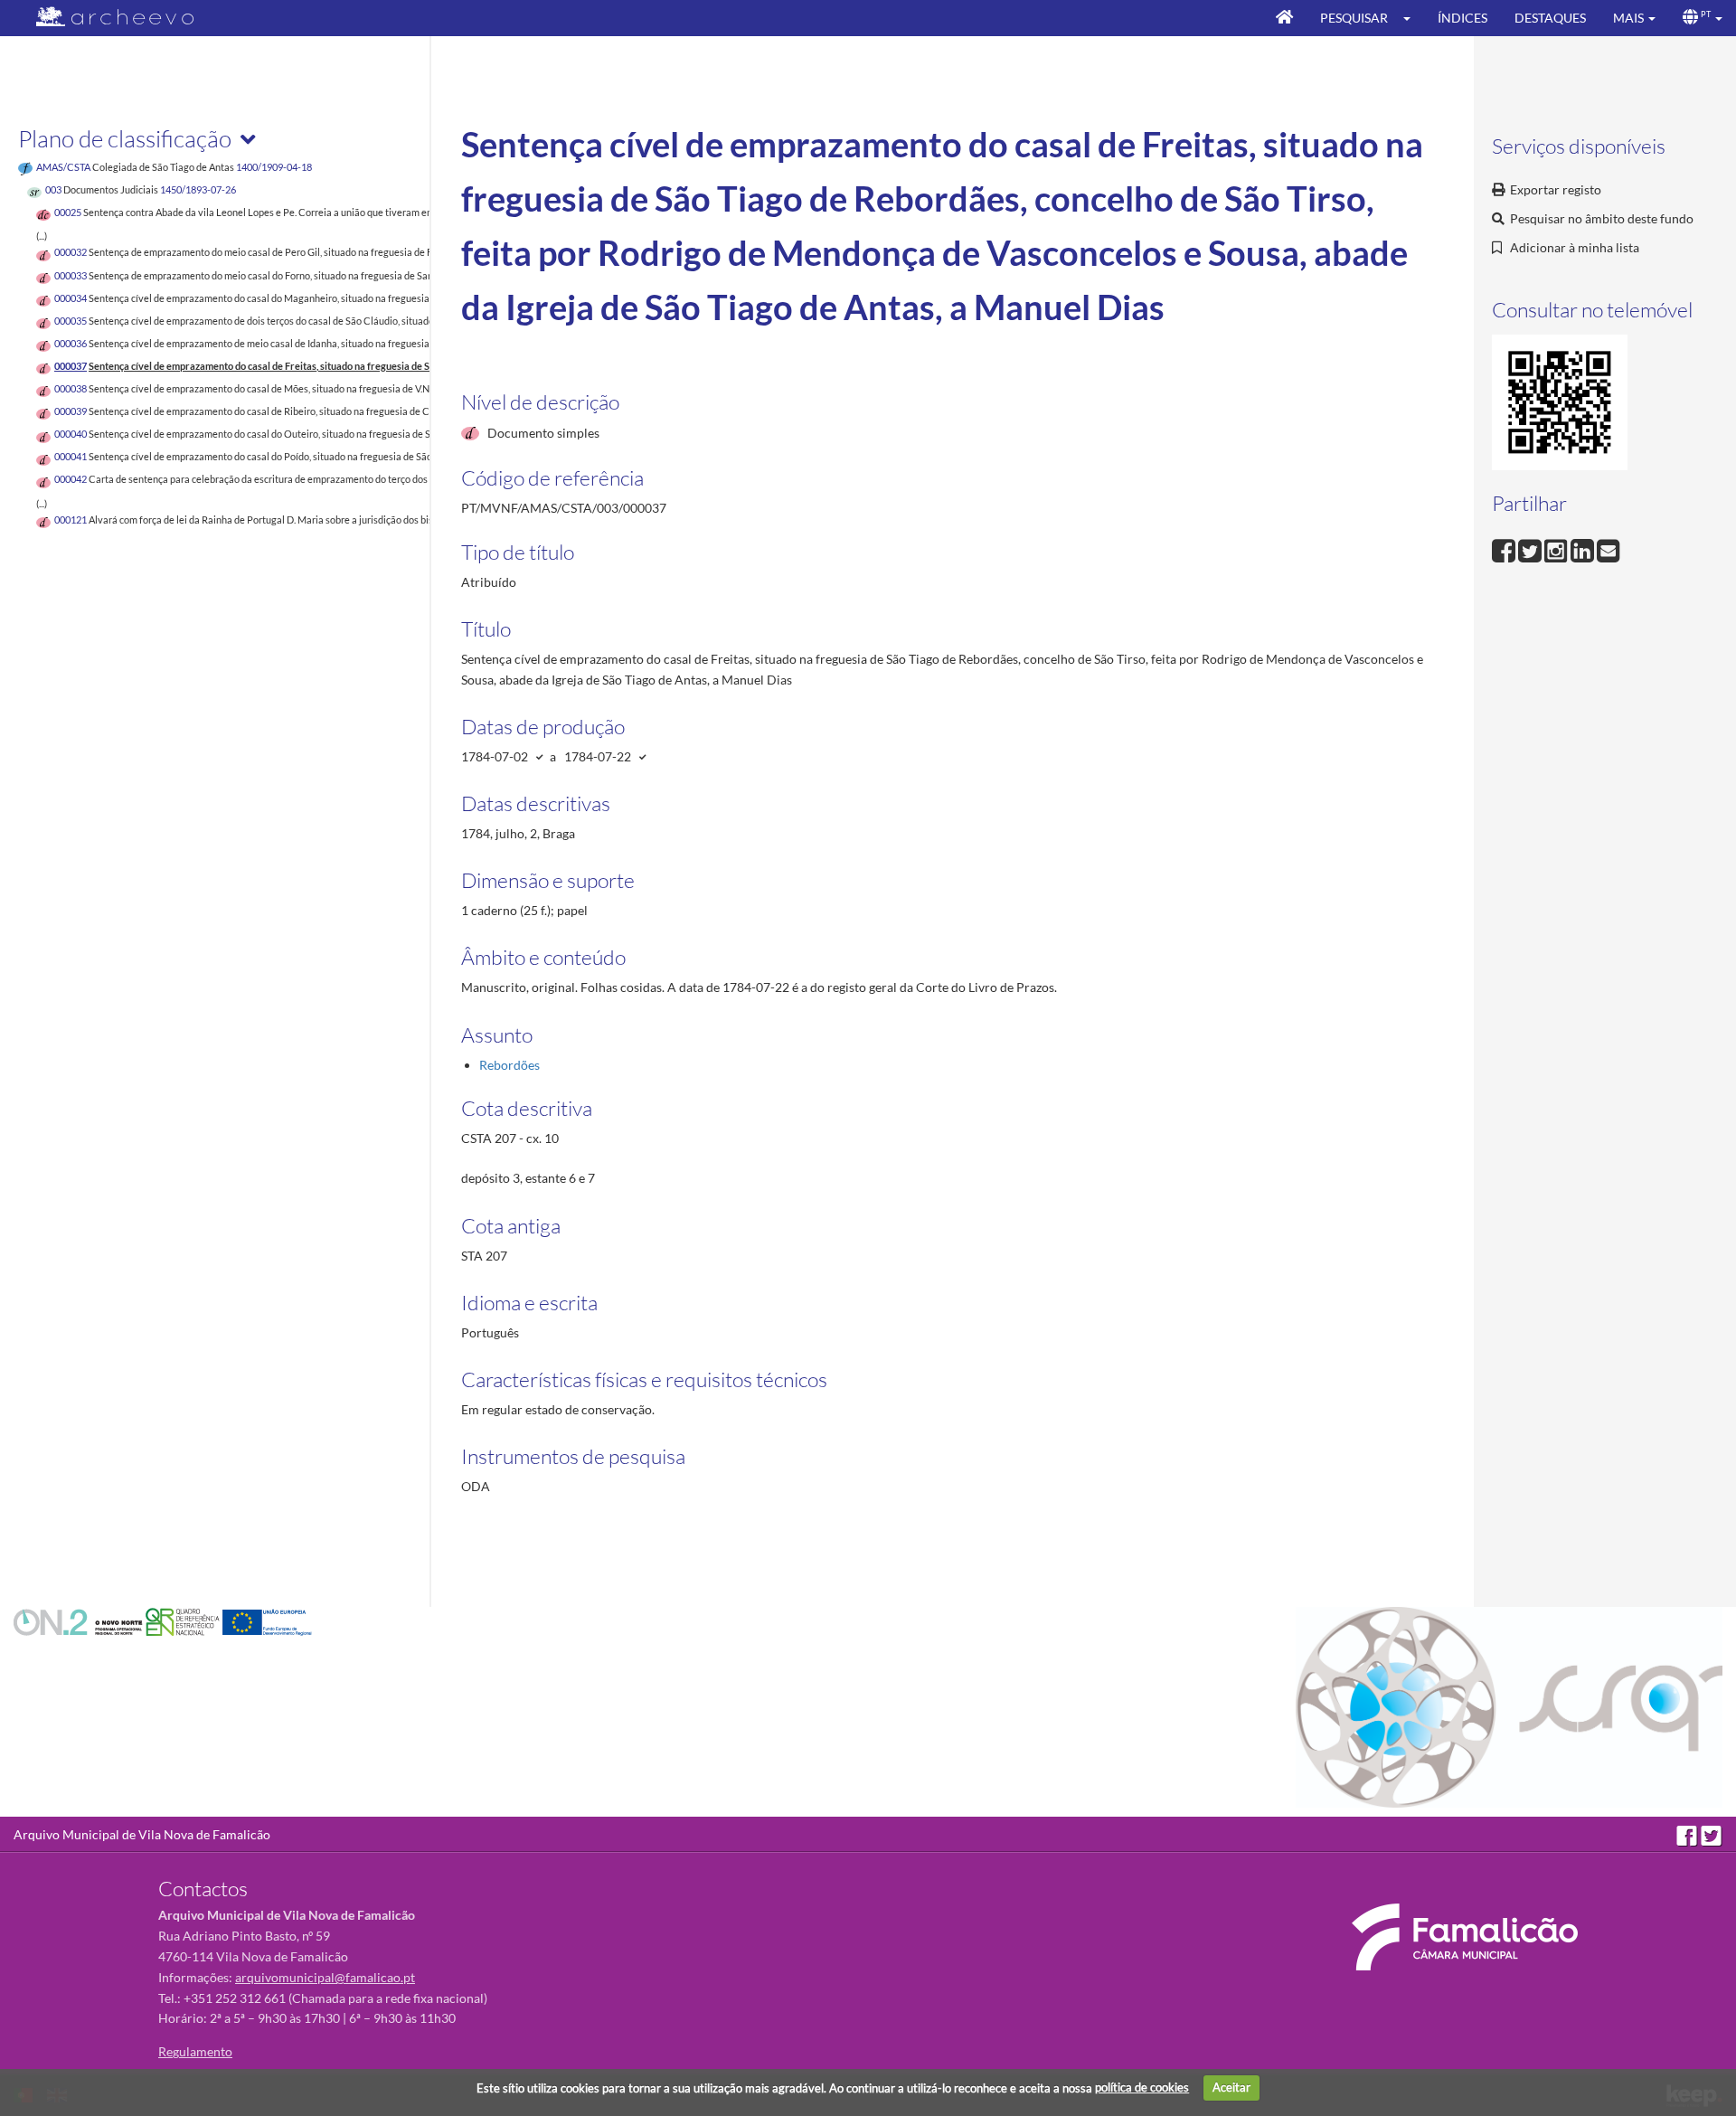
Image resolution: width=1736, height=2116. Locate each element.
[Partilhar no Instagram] (1557, 548)
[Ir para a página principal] (104, 17)
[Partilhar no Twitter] (1531, 548)
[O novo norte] (80, 1621)
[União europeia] (267, 1621)
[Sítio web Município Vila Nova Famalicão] (1465, 1937)
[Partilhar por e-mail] (1609, 548)
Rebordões (509, 1065)
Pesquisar (1354, 18)
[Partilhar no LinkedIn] (1584, 548)
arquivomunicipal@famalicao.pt (325, 1977)
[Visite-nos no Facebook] (1689, 1834)
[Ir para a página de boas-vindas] (1284, 18)
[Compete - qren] (184, 1621)
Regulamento (195, 2051)
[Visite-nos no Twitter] (1712, 1834)
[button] (1413, 18)
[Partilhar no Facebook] (1505, 548)
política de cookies (1142, 2087)
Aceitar (1231, 2087)
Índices (1462, 18)
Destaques (1550, 18)
